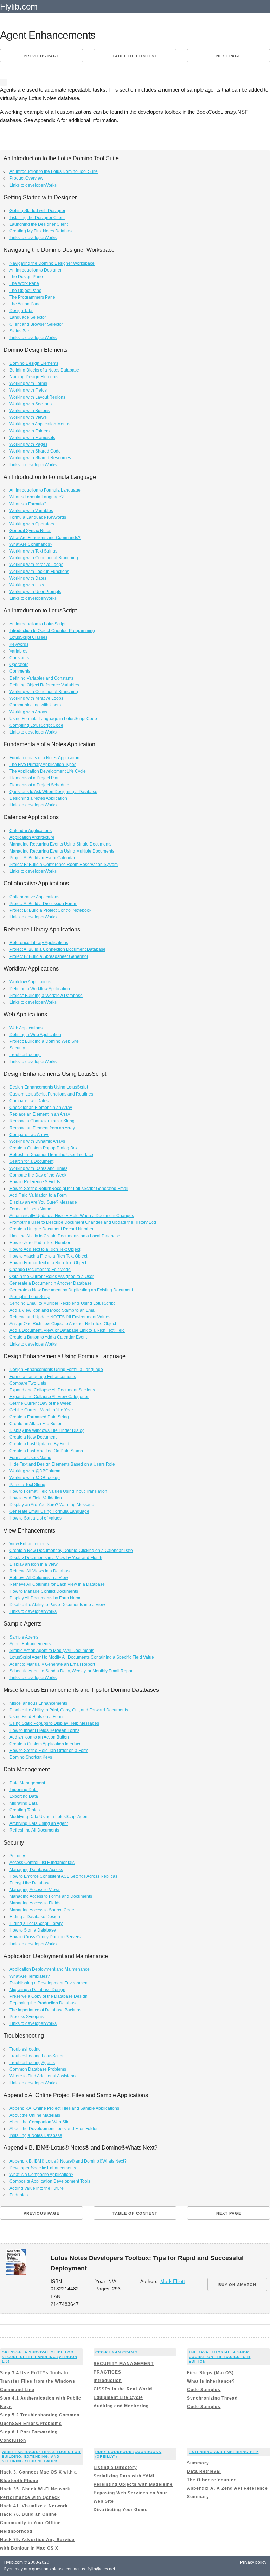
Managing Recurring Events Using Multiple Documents (62, 851)
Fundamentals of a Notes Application (44, 758)
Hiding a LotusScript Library (36, 1923)
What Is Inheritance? (211, 2381)
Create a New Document (33, 1437)
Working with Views (28, 417)
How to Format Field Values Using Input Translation (58, 1491)
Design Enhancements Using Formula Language (56, 1370)
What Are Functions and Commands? (45, 538)
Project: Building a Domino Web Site (44, 1041)
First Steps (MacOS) (210, 2373)
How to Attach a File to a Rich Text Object (48, 1256)
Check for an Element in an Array (41, 1108)
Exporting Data (24, 1796)
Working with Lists (27, 585)
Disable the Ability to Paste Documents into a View (57, 1605)
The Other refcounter (211, 2480)
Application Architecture (32, 837)
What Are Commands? (31, 544)
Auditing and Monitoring (121, 2406)
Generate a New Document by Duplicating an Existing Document (71, 1290)
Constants (19, 658)
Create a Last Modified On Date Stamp (46, 1451)
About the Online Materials (35, 2115)
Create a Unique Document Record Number (52, 1229)
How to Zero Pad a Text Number (40, 1243)
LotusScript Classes (28, 637)
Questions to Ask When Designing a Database (53, 792)
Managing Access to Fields (35, 1903)
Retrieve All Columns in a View (39, 1578)
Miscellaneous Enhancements (38, 1703)
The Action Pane (25, 304)
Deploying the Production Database (44, 2003)
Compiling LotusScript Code (36, 725)
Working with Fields (28, 390)
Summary (198, 2463)
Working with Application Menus (40, 424)
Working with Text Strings (33, 551)
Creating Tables (25, 1810)
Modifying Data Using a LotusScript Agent (49, 1817)
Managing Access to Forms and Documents (51, 1896)
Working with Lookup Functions (39, 572)
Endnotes (19, 2195)
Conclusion (13, 2440)
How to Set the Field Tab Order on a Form (49, 1751)
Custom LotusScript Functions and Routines (51, 1094)
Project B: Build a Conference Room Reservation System (64, 865)
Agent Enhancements (30, 1644)
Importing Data (24, 1790)
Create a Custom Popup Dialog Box (44, 1148)
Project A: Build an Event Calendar (42, 858)
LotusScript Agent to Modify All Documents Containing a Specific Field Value (82, 1657)
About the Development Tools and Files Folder (54, 2129)
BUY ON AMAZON (237, 2285)
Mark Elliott (173, 2281)
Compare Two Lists (28, 1383)
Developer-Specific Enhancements (43, 2168)
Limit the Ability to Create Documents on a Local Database (65, 1236)
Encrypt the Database (30, 1883)
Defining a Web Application (35, 1035)
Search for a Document (31, 1161)
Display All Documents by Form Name (46, 1598)
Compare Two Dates (29, 1101)
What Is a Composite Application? (41, 2175)
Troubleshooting (25, 1055)
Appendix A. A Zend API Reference (227, 2488)
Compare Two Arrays (29, 1135)
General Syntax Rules (30, 531)
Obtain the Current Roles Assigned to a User (52, 1277)
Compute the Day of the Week (38, 1175)
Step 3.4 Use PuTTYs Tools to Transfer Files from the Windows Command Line (38, 2381)
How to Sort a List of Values (36, 1518)
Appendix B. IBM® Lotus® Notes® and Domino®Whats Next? (68, 2161)
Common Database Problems (38, 2069)
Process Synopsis (27, 2017)
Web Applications (26, 1028)
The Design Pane (26, 277)
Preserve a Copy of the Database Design (49, 1996)
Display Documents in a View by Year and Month (56, 1558)
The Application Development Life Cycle (48, 771)
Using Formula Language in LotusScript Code (53, 719)
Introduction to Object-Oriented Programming (52, 631)
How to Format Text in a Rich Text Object (48, 1263)
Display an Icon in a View (34, 1564)
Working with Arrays (28, 712)
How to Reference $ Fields (35, 1182)
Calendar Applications (31, 831)
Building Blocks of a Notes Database (44, 370)
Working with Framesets (32, 438)
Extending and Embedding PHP (224, 2452)
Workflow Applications (30, 982)
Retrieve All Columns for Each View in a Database (57, 1584)
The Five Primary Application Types (43, 765)
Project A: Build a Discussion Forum (43, 904)
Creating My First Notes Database (42, 231)
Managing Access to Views (35, 1890)
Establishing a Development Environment (49, 1983)
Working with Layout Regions (37, 397)
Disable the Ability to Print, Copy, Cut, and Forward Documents (69, 1710)
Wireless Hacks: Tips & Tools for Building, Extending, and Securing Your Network (41, 2456)
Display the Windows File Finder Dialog (47, 1430)
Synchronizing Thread (212, 2398)
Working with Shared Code (35, 451)
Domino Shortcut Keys (31, 1757)
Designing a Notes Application (38, 798)
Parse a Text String (27, 1485)
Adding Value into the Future (37, 2188)
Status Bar (19, 331)
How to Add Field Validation (36, 1498)
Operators (19, 665)
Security (17, 1048)
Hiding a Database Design (35, 1917)
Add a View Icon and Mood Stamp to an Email (53, 1310)
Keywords (19, 644)
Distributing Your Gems (121, 2510)
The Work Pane (24, 283)
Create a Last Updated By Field (39, 1444)
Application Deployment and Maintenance (50, 1969)
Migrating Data (24, 1803)
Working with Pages (28, 444)
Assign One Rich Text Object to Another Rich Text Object (63, 1324)
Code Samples (204, 2390)
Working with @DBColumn (35, 1471)
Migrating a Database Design (37, 1990)
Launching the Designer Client (39, 224)
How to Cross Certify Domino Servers (45, 1937)
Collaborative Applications (34, 897)
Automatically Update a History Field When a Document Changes (72, 1216)
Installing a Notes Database (36, 2135)
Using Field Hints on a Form (36, 1717)
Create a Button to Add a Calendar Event (48, 1337)
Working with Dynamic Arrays (37, 1141)
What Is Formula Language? (37, 497)
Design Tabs (21, 311)
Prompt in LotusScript (30, 1297)
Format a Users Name (30, 1209)
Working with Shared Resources (40, 458)
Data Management (27, 1783)
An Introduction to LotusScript (37, 624)
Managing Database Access (36, 1870)
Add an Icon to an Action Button (39, 1737)
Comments (20, 671)
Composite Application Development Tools (50, 2181)
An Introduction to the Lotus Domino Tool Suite (54, 171)
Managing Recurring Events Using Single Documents (60, 844)
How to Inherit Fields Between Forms (44, 1730)
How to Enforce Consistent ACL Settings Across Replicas (63, 1876)
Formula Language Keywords (38, 517)
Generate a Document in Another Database (51, 1283)
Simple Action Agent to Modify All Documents (52, 1651)
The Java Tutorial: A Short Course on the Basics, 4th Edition (220, 2357)
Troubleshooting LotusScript (36, 2056)
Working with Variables (31, 511)
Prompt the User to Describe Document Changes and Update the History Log (83, 1222)
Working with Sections (31, 404)
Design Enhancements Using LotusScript (49, 1087)
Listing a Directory (115, 2468)
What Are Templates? (30, 1976)
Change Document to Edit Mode (40, 1270)
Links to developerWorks (33, 185)
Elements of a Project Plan (35, 778)
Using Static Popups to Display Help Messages (54, 1723)
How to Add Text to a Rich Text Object (45, 1249)
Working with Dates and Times (38, 1168)
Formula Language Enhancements (43, 1377)
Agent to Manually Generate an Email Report (52, 1664)
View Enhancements (29, 1544)
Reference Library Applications (39, 943)
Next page (229, 56)
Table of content (135, 56)
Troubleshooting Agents (32, 2063)
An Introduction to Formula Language (45, 490)
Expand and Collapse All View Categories (49, 1397)
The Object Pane (25, 291)
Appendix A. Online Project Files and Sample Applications (64, 2108)
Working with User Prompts (35, 592)
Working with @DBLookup (35, 1478)
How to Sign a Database (33, 1930)
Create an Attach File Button (36, 1424)
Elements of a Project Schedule (39, 785)
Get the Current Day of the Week (40, 1403)
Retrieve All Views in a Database (41, 1571)
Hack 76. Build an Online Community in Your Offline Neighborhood (30, 2523)
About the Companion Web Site (40, 2122)
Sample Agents (24, 1637)
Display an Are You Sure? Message (43, 1202)
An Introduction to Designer (36, 270)
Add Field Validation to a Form (38, 1195)
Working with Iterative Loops (36, 565)
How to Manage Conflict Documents (44, 1591)
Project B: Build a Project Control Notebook (50, 910)
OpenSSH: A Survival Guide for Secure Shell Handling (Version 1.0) (40, 2357)
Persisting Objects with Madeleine (133, 2484)
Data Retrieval (204, 2471)
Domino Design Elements (34, 363)
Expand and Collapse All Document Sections (52, 1390)
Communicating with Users (35, 705)
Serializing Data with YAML (125, 2476)
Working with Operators (32, 524)
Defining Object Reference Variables (44, 685)
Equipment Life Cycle (118, 2397)
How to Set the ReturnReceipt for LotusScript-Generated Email (69, 1189)
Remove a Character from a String (42, 1121)
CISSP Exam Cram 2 (117, 2352)
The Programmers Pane (32, 297)
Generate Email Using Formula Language (49, 1511)
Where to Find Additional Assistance (44, 2076)
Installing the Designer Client (37, 218)
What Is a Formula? (28, 504)
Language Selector (28, 317)
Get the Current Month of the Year (41, 1410)
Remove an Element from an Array (42, 1128)
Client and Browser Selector (36, 324)
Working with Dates (28, 578)
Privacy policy (253, 2562)
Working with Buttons (30, 411)
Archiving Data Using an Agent (39, 1823)
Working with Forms (28, 383)
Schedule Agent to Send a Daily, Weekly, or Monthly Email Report (72, 1671)
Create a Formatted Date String (39, 1417)
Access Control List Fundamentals (42, 1863)
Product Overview (26, 178)
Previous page (41, 56)
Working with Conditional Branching (44, 558)
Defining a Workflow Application (40, 989)
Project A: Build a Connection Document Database (57, 949)
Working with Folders (30, 431)
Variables (18, 651)
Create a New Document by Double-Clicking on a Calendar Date (71, 1551)
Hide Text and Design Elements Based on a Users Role (62, 1464)
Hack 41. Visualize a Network (34, 2506)
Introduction (108, 2381)
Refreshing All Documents (34, 1830)
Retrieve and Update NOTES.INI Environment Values (60, 1317)
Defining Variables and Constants (41, 678)
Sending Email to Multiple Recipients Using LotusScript (62, 1303)
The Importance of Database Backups (45, 2010)
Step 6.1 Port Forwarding (29, 2432)
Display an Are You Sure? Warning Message (52, 1505)
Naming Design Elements (34, 377)
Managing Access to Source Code (42, 1910)
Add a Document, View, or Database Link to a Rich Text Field (67, 1330)
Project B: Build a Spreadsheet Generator (49, 956)
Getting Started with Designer (37, 211)
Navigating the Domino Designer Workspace (52, 263)
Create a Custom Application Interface (46, 1744)
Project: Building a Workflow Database (46, 996)
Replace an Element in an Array (40, 1114)
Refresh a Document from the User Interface (51, 1155)
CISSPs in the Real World (123, 2389)
